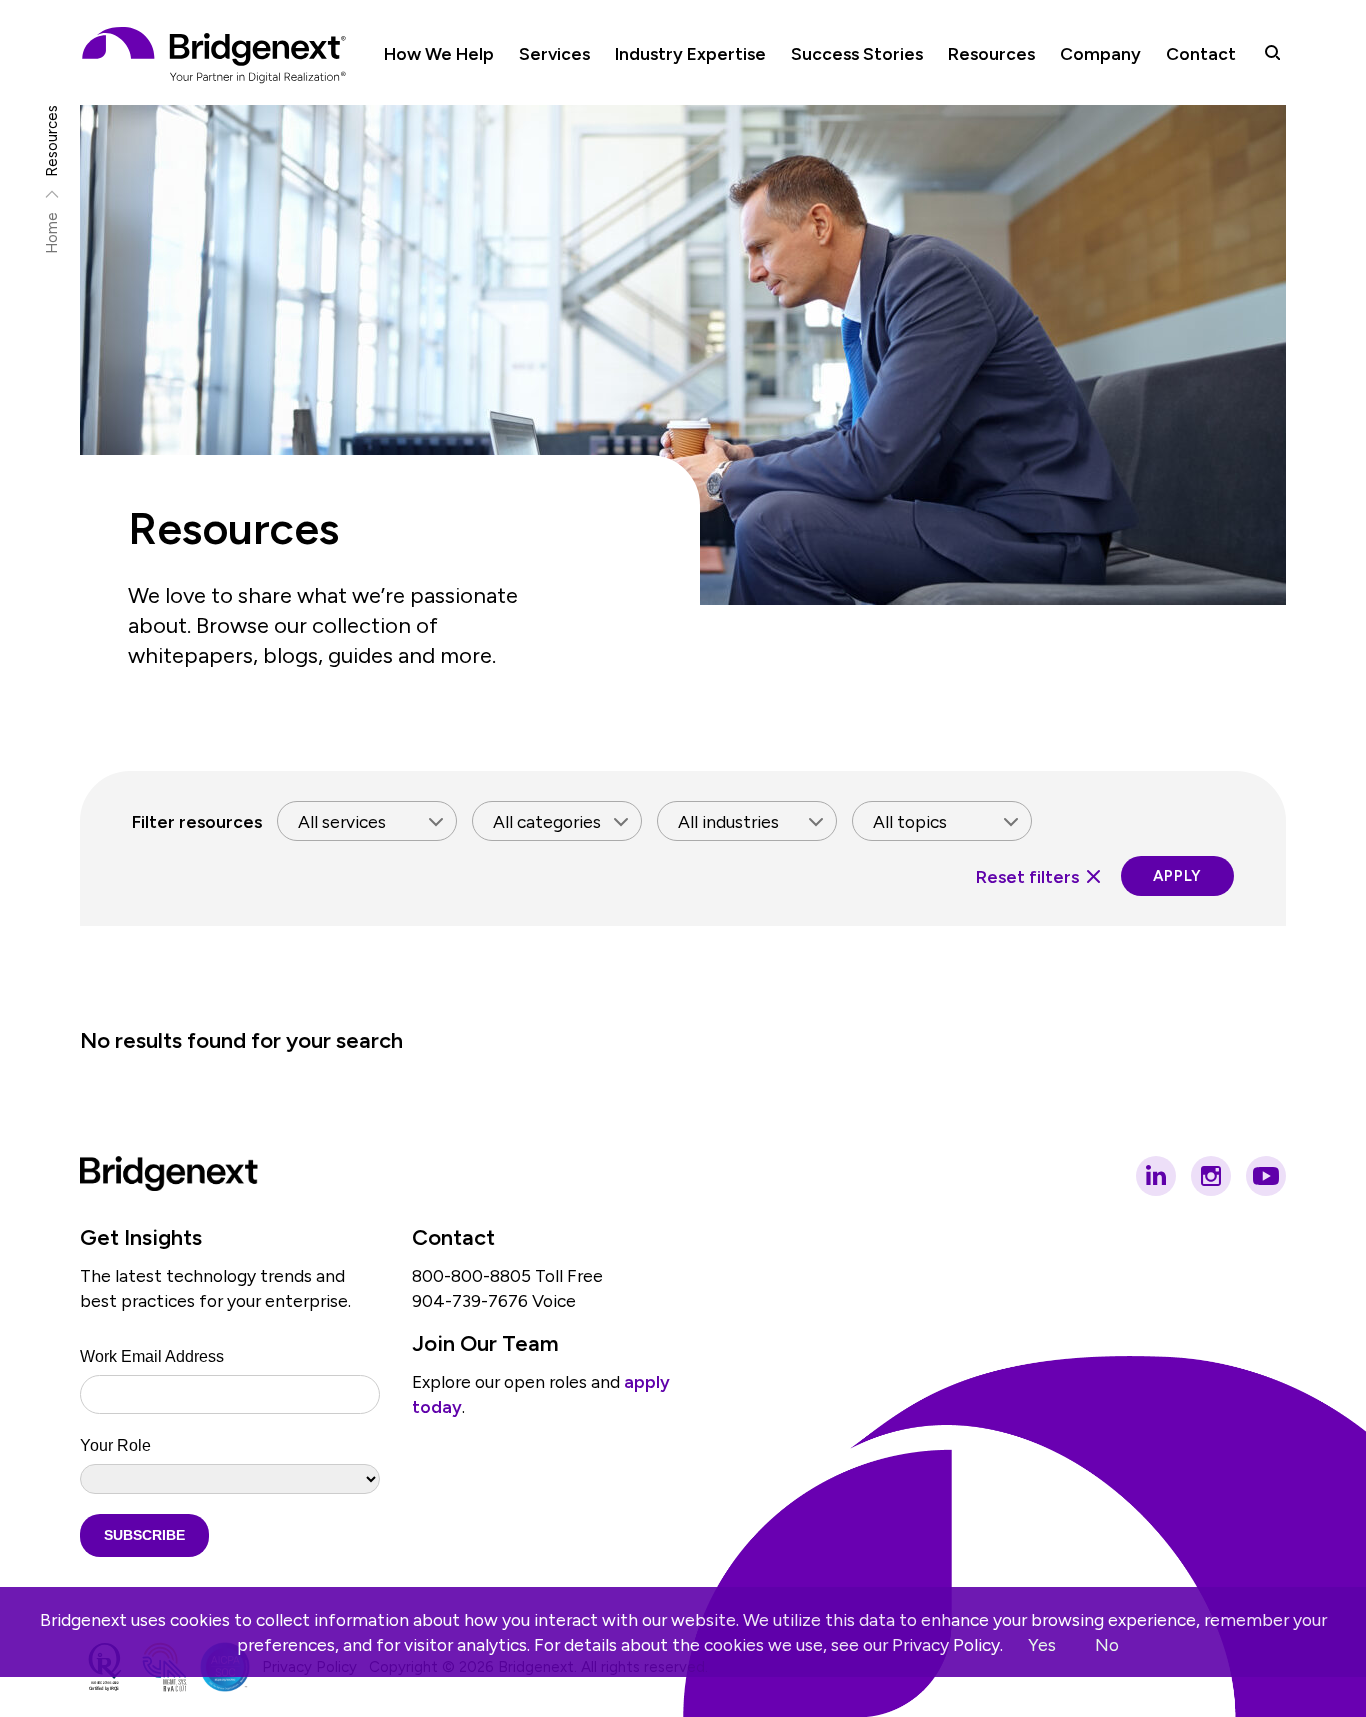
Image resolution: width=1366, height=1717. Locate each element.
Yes (1042, 1644)
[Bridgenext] (216, 55)
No (1107, 1644)
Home (52, 233)
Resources (52, 141)
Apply (1177, 876)
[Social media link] (1156, 1176)
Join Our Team (485, 1343)
